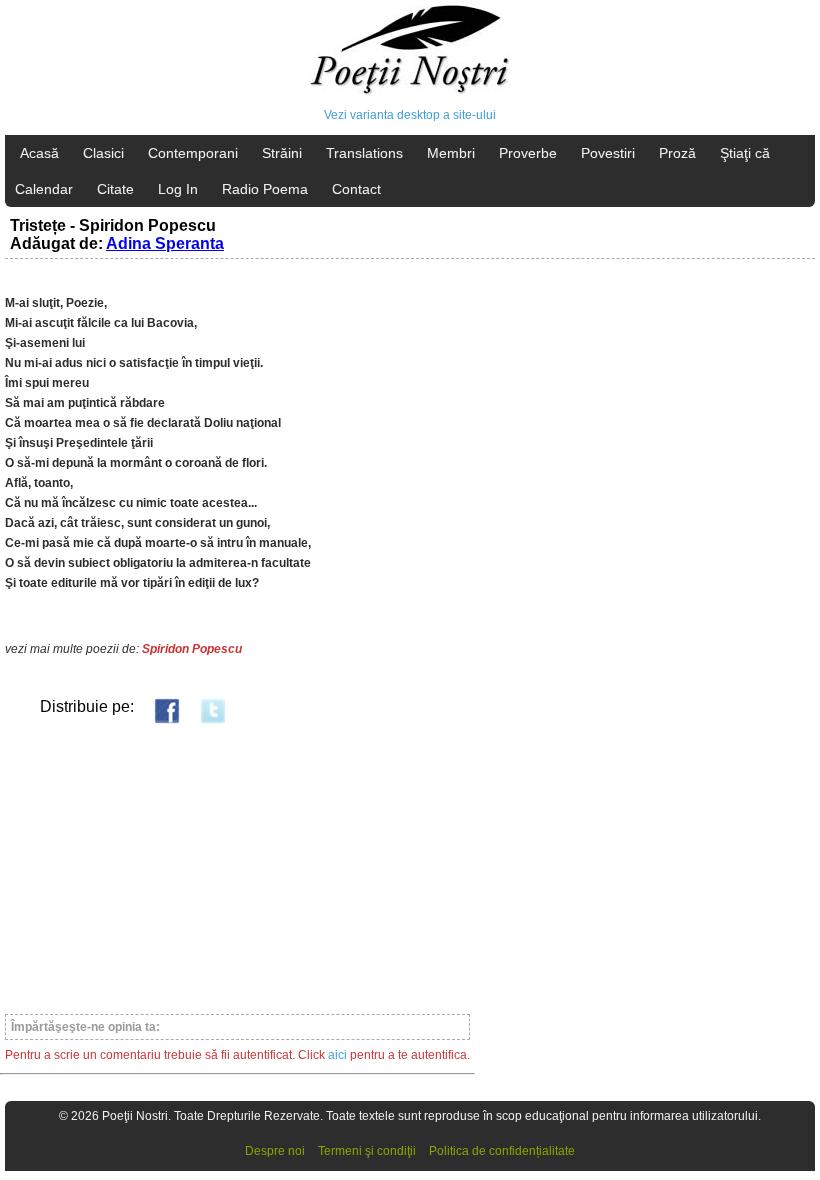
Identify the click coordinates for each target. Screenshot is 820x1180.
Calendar (44, 189)
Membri (451, 153)
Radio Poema (265, 189)
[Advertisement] (237, 868)
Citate (115, 189)
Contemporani (193, 153)
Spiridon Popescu (192, 649)
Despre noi (275, 1151)
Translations (364, 153)
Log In (178, 189)
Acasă (39, 153)
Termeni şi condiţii (367, 1151)
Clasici (103, 153)
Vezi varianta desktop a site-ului (410, 115)
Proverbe (528, 153)
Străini (282, 153)
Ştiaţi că (745, 153)
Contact (356, 189)
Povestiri (608, 153)
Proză (677, 153)
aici (337, 1055)
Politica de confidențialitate (502, 1151)
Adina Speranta (165, 243)
